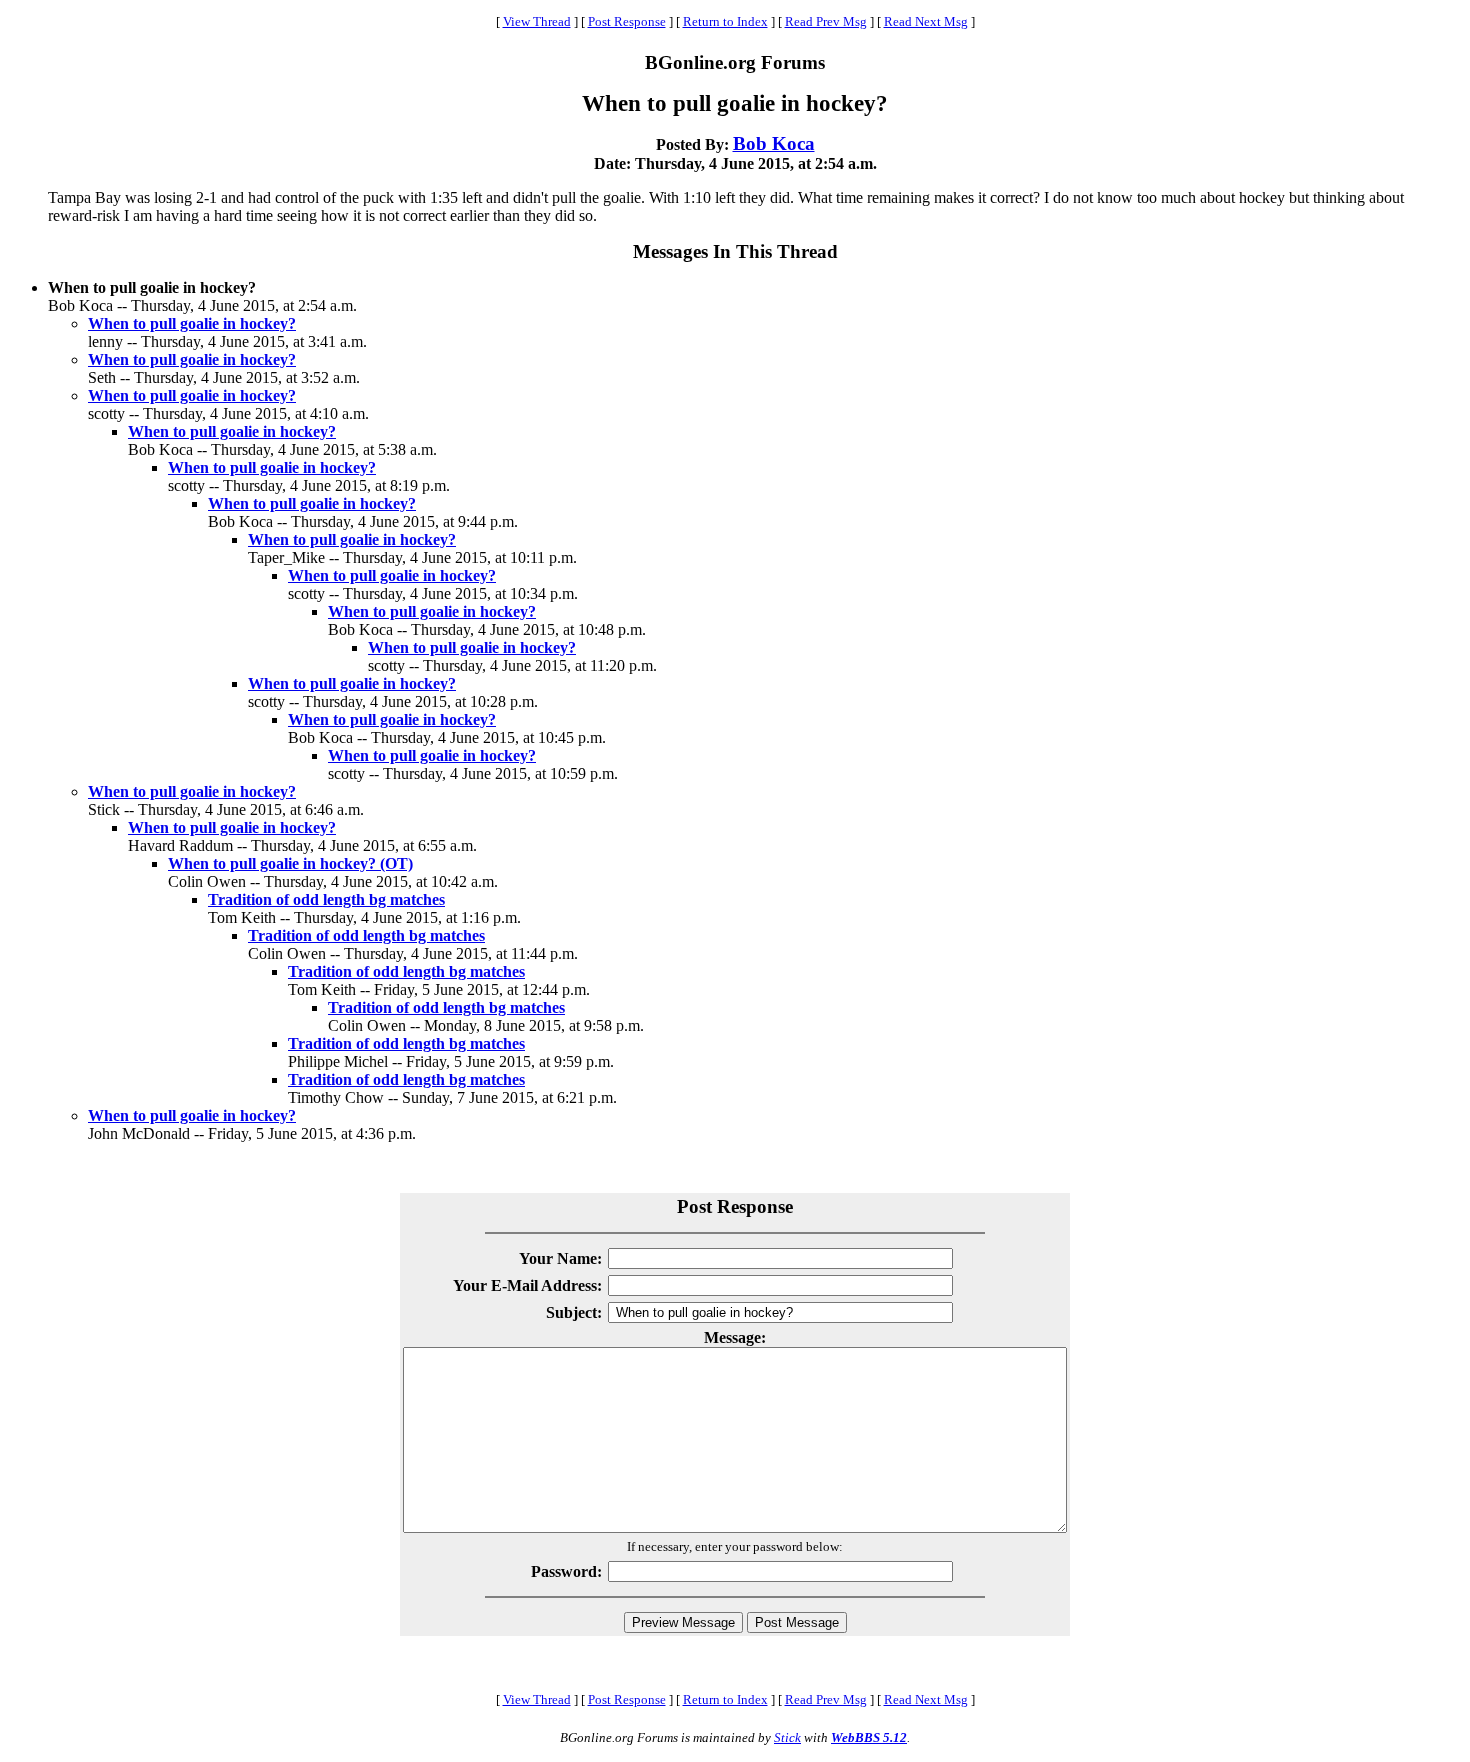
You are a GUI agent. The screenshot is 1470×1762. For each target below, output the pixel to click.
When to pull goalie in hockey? (192, 323)
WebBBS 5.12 (869, 1737)
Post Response (627, 21)
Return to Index (725, 21)
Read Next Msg (926, 21)
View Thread (537, 21)
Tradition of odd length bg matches (326, 899)
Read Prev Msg (826, 21)
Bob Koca (774, 143)
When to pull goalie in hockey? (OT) (290, 863)
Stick (787, 1737)
